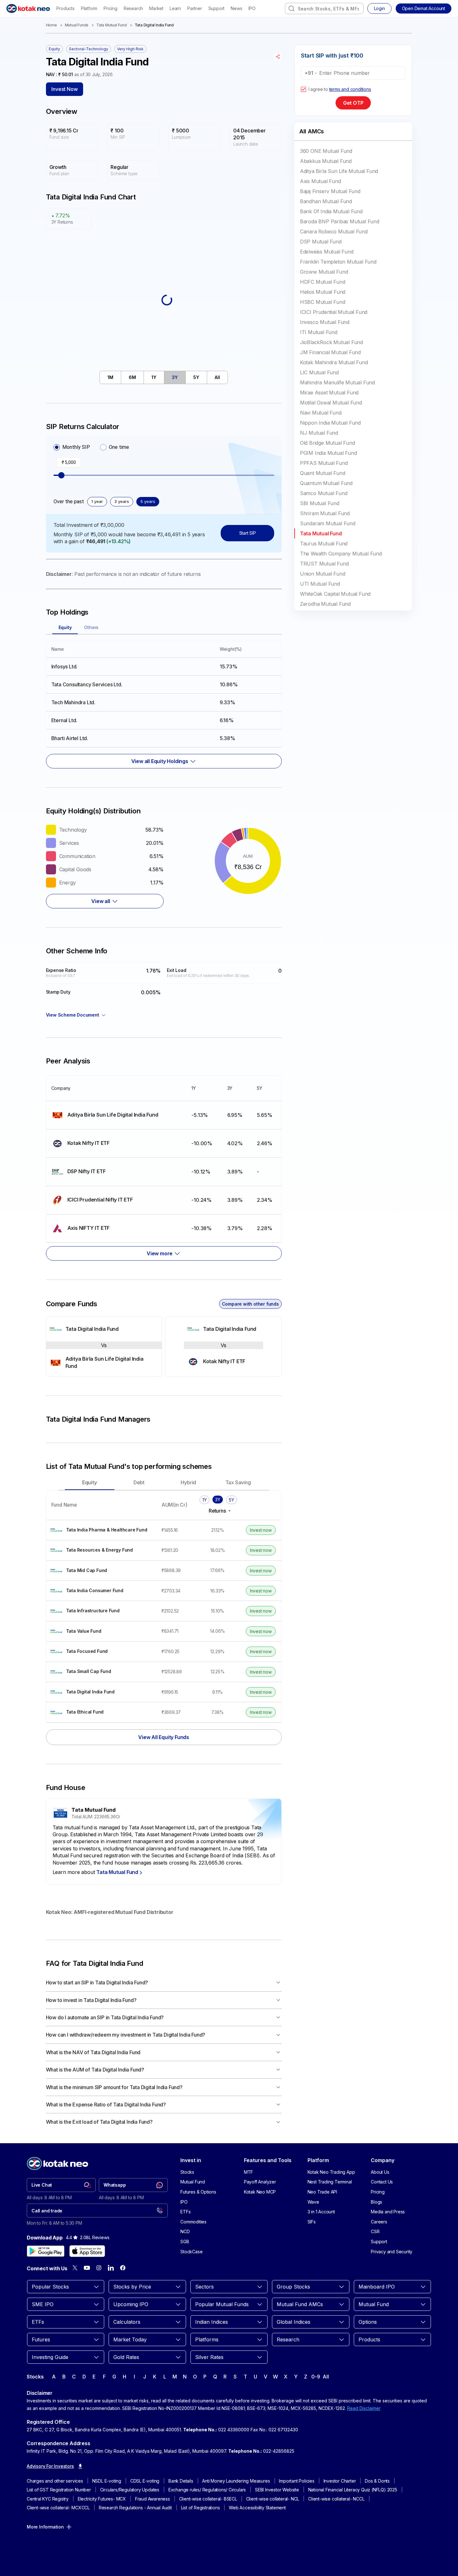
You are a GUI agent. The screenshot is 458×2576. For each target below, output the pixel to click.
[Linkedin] (111, 2268)
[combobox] (324, 8)
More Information (45, 2527)
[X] (75, 2268)
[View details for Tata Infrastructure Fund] (101, 1611)
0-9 (316, 2377)
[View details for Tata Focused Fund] (101, 1651)
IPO (252, 8)
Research (133, 8)
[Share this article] (278, 57)
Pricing (110, 8)
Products (65, 8)
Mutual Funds (77, 25)
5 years (148, 501)
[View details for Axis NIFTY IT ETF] (116, 1228)
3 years (122, 501)
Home (51, 25)
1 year (97, 501)
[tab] (110, 377)
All (326, 2377)
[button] (424, 8)
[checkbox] (303, 89)
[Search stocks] (291, 8)
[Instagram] (99, 2268)
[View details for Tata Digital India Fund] (104, 1329)
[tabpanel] (164, 701)
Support (217, 8)
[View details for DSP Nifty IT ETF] (116, 1172)
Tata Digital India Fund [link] (154, 25)
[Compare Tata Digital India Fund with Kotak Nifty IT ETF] (223, 1347)
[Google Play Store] (46, 2251)
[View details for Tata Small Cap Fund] (101, 1672)
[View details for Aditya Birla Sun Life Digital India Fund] (116, 1115)
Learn (175, 8)
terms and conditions (350, 89)
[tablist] (164, 377)
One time (119, 447)
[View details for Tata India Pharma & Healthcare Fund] (101, 1530)
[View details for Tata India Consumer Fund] (101, 1591)
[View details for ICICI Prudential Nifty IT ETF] (116, 1200)
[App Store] (87, 2251)
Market (156, 8)
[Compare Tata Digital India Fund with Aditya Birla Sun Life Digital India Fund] (104, 1347)
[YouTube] (87, 2268)
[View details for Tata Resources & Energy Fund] (101, 1550)
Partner (195, 8)
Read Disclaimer (364, 2408)
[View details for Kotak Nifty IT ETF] (116, 1143)
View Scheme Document (73, 1015)
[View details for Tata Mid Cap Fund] (101, 1571)
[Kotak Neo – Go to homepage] (28, 8)
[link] (61, 2185)
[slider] (61, 475)
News (236, 8)
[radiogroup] (91, 447)
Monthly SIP (76, 447)
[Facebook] (123, 2268)
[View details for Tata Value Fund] (101, 1631)
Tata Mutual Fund (112, 25)
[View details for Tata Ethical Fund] (101, 1712)
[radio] (57, 447)
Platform (89, 8)
